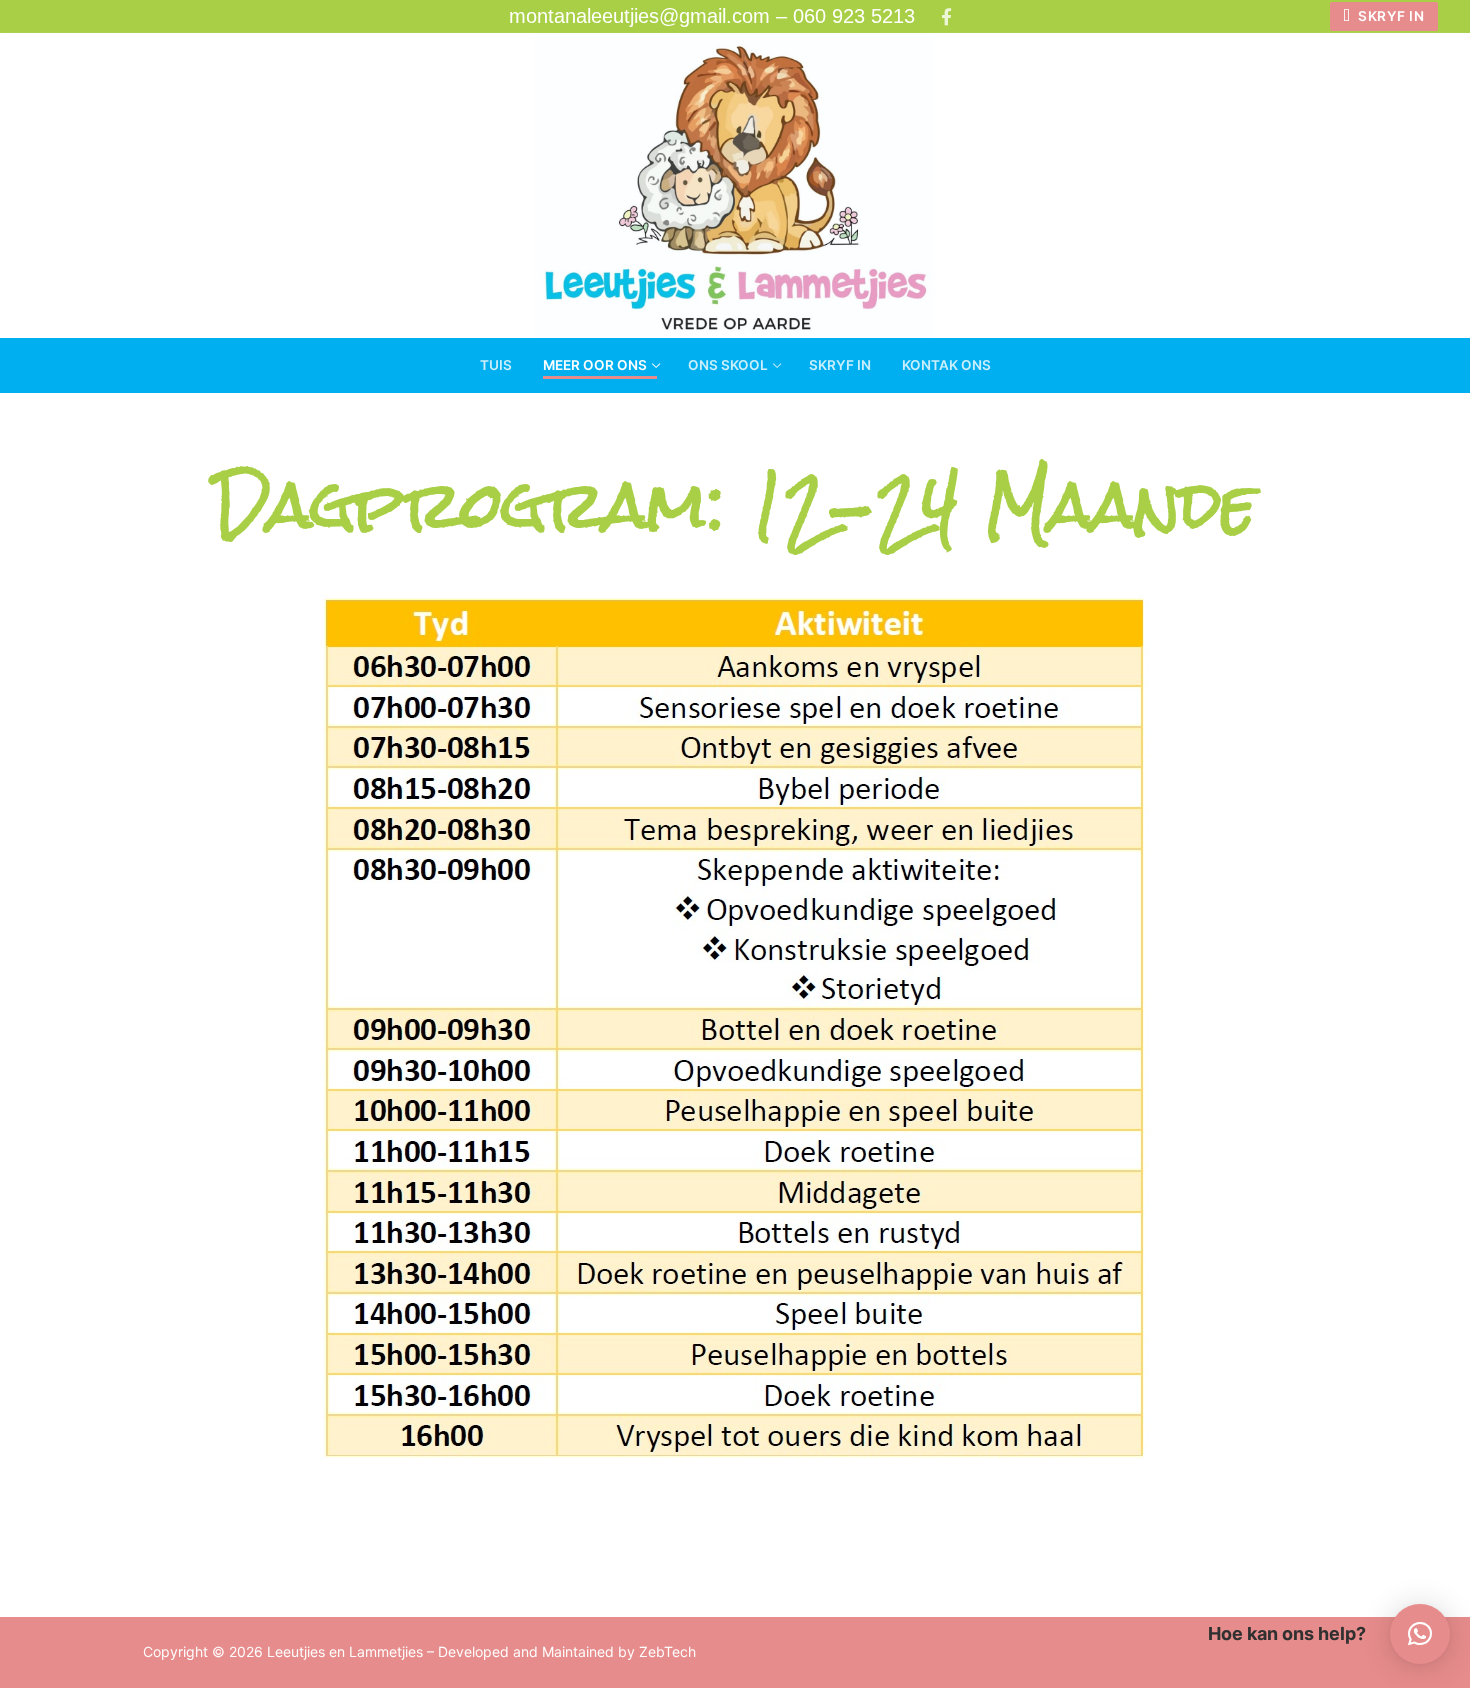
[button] (1420, 1634)
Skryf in (1390, 16)
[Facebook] (946, 16)
